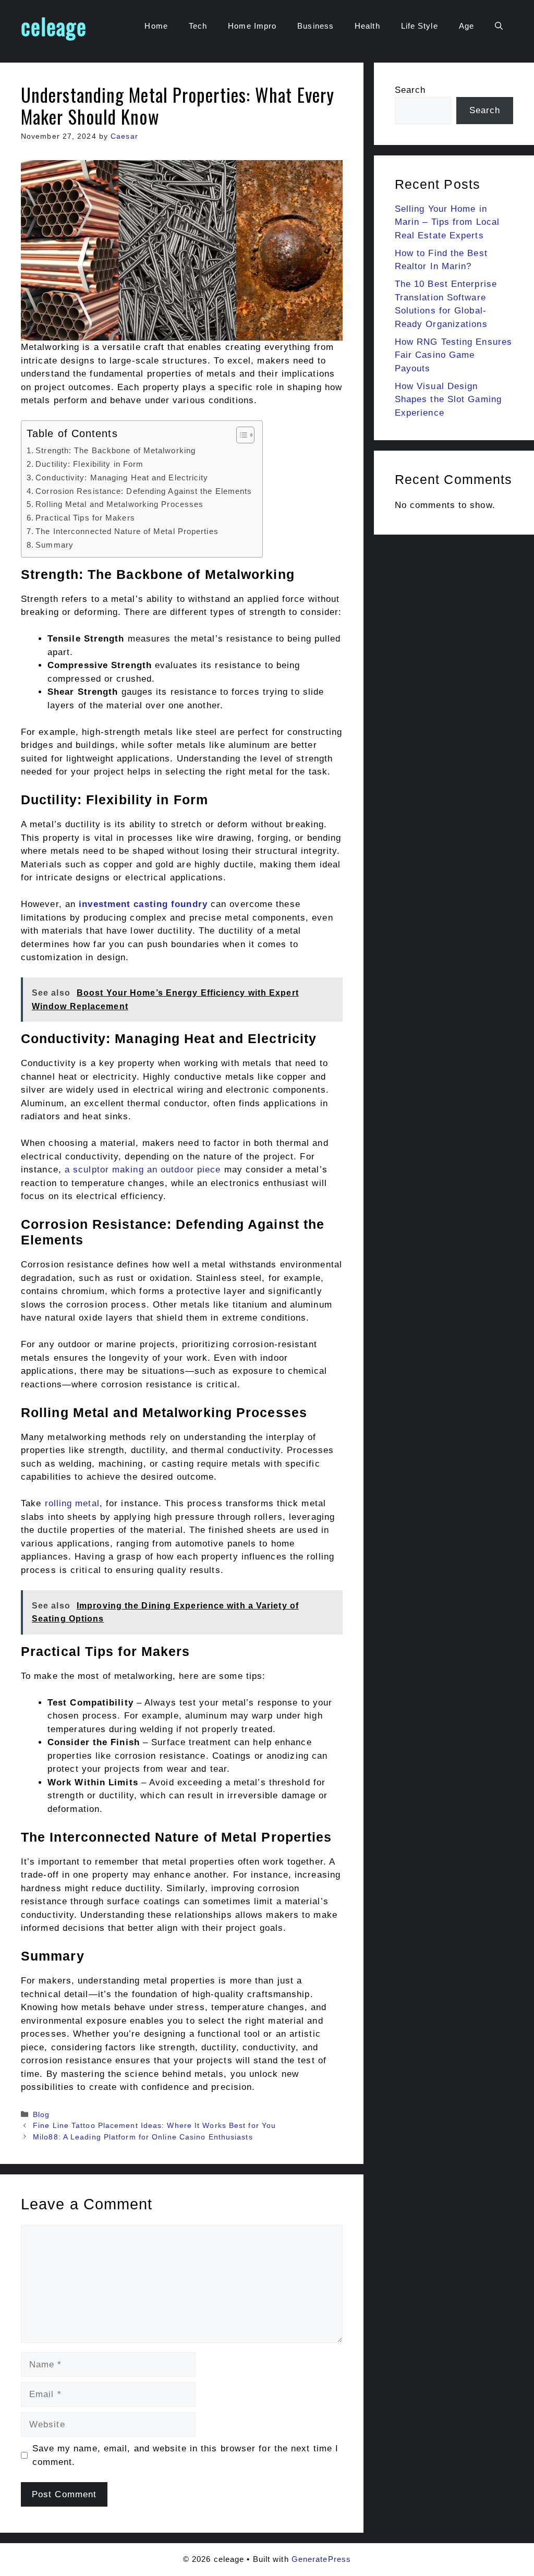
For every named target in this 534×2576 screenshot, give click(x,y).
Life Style (420, 26)
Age (466, 26)
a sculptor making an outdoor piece (143, 1170)
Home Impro (252, 26)
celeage (54, 26)
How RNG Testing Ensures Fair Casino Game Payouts (453, 355)
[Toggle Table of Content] (240, 435)
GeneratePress (321, 2559)
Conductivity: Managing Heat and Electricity (122, 477)
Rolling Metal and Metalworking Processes (119, 504)
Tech (198, 26)
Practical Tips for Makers (85, 518)
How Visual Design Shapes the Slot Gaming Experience (448, 400)
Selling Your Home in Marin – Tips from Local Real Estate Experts (447, 222)
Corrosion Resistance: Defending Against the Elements (144, 491)
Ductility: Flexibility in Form (89, 464)
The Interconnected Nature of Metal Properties (127, 531)
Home (156, 26)
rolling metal (72, 1503)
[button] (499, 26)
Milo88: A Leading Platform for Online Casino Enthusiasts (143, 2137)
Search (410, 90)
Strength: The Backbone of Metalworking (116, 450)
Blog (41, 2114)
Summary (54, 545)
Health (367, 26)
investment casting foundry (143, 904)
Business (315, 26)
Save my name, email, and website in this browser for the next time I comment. (186, 2455)
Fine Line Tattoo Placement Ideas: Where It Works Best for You (154, 2125)
